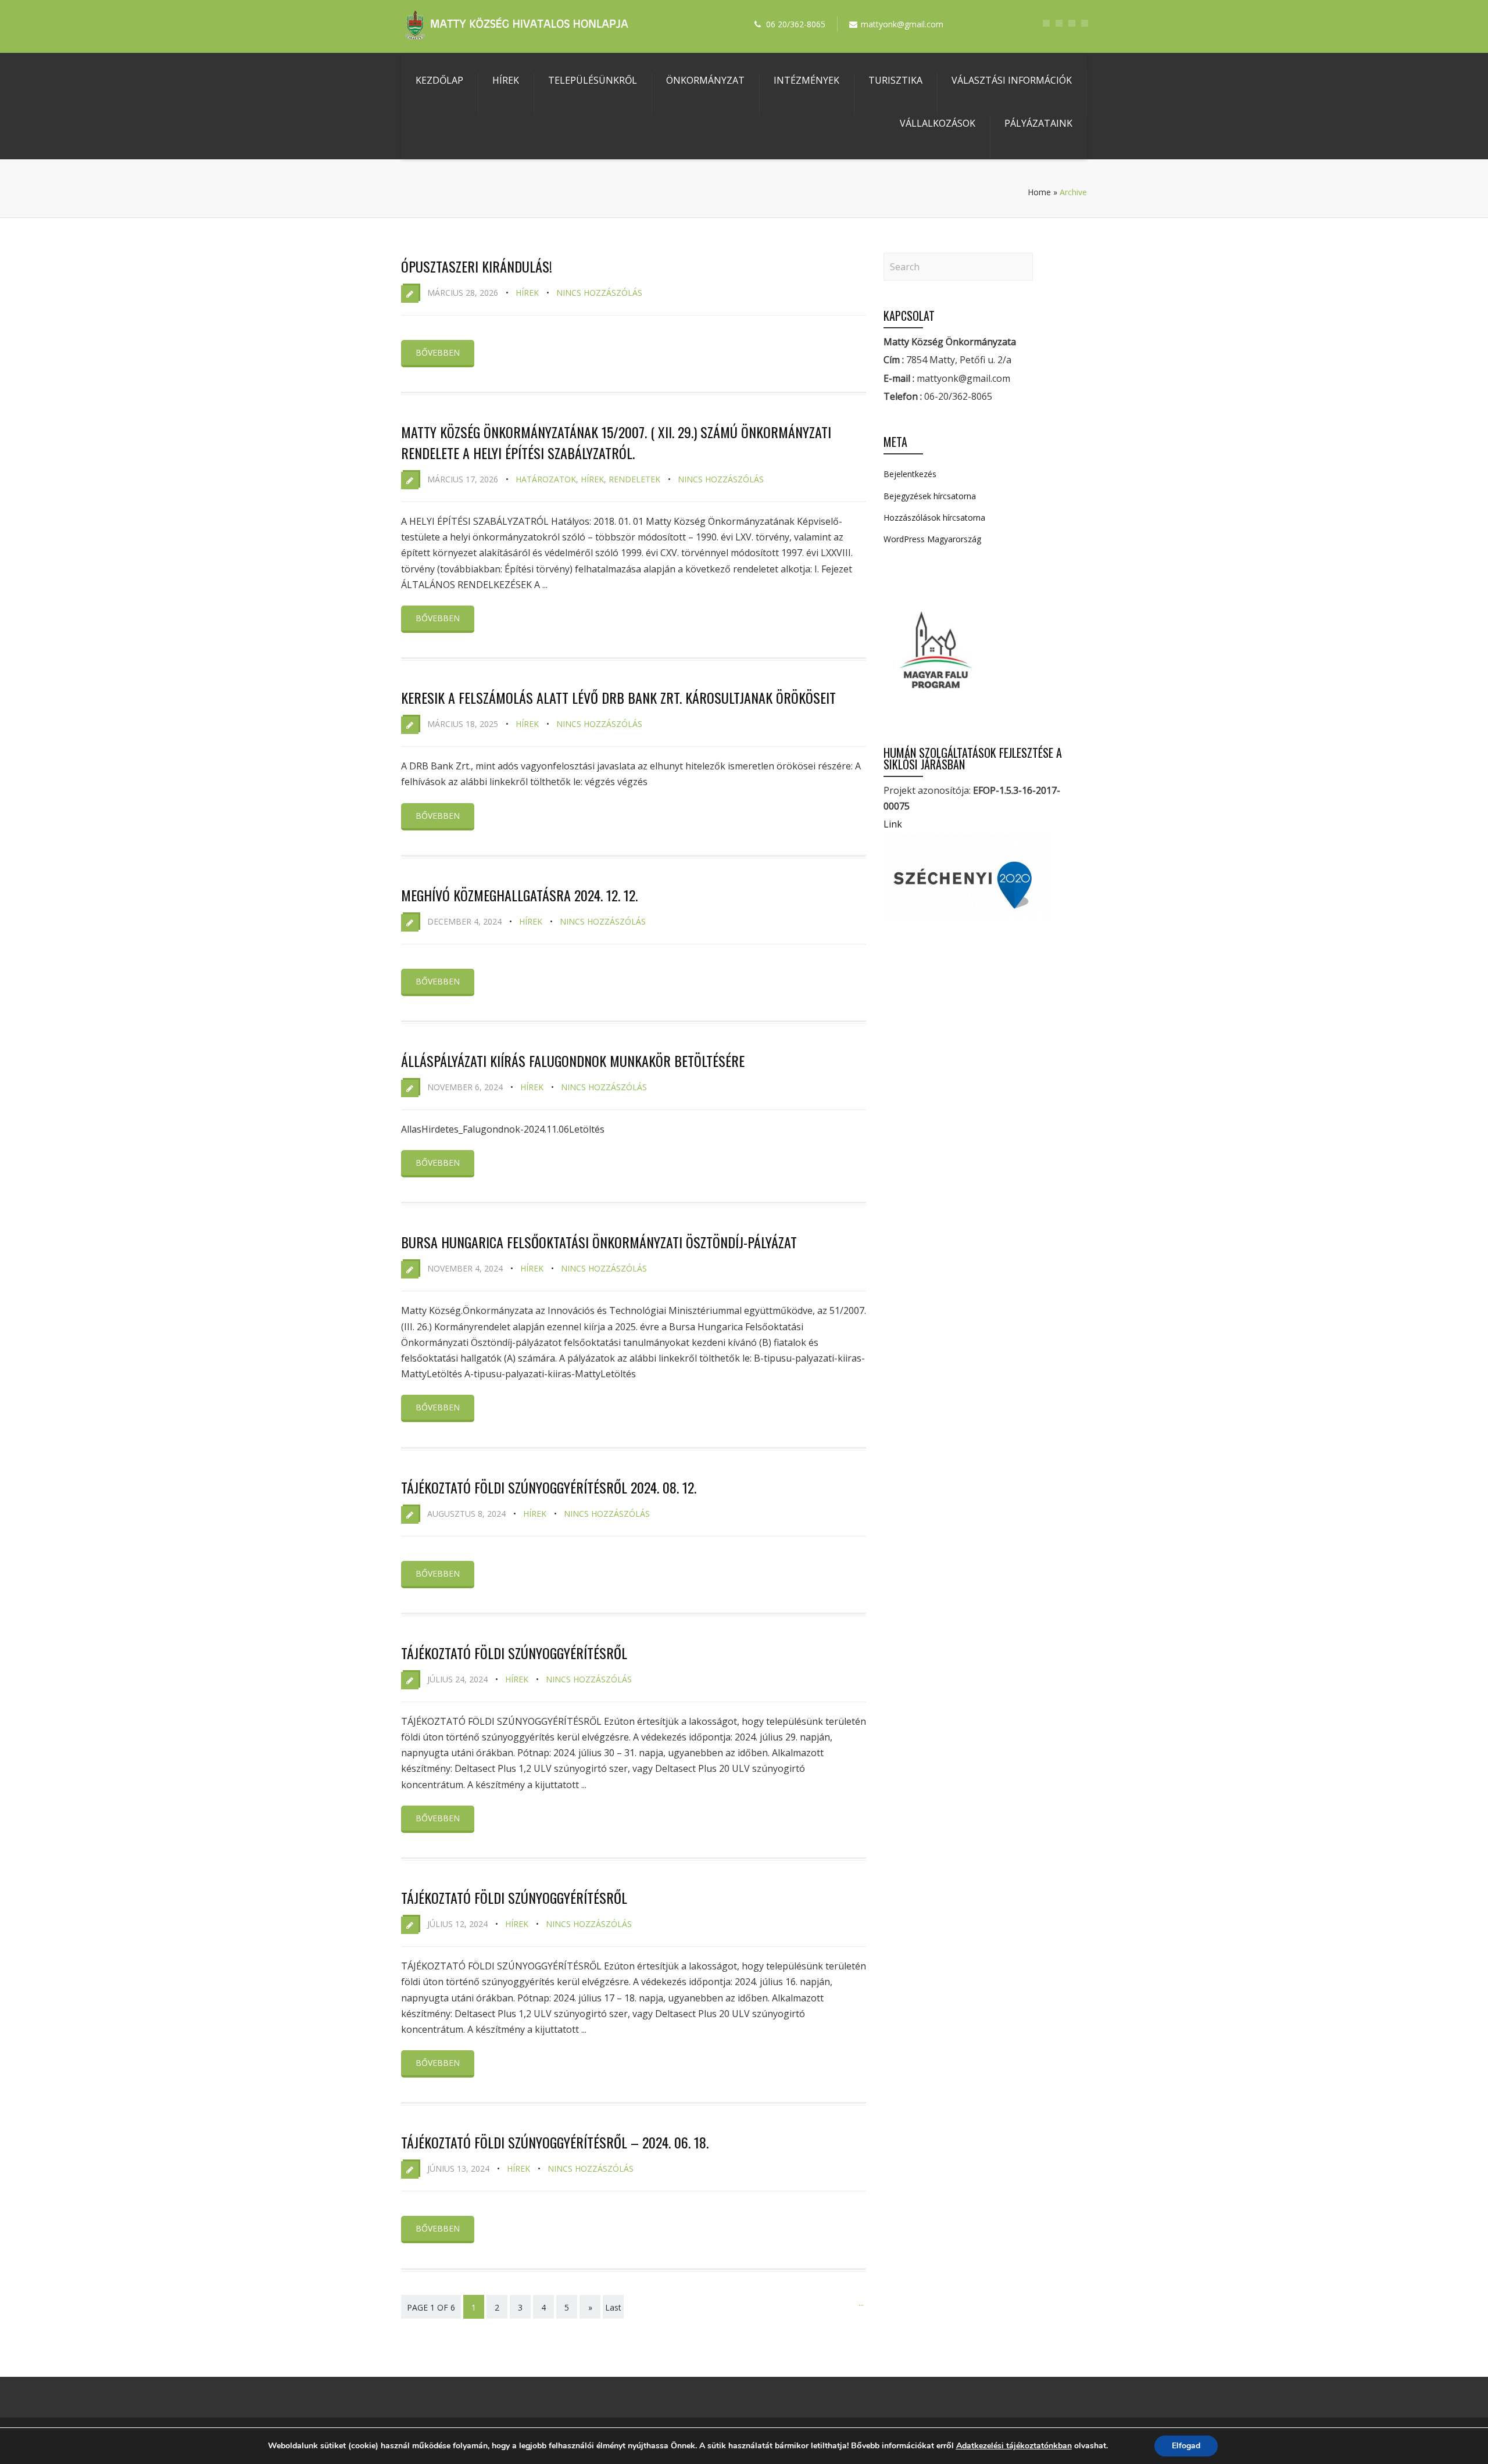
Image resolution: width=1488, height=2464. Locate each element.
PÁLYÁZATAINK (1038, 123)
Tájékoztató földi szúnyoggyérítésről (514, 1653)
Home (1039, 192)
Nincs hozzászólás (599, 293)
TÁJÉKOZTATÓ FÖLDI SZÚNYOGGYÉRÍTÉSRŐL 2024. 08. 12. (549, 1487)
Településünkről (593, 80)
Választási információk (1012, 80)
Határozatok (546, 479)
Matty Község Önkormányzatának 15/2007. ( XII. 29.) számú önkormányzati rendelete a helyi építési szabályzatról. (616, 442)
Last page (613, 2315)
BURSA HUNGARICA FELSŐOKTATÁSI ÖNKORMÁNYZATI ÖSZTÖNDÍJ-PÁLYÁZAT (599, 1242)
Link (893, 824)
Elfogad (1186, 2446)
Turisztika (895, 80)
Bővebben (438, 352)
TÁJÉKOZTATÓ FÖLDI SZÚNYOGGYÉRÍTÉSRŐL (514, 1897)
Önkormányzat (705, 80)
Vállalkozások (938, 123)
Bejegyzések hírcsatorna (930, 496)
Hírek (506, 80)
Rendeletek (634, 479)
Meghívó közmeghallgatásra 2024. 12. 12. (519, 895)
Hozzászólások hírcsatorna (934, 517)
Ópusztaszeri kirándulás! (477, 266)
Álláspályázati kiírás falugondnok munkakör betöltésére (573, 1061)
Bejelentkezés (910, 474)
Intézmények (806, 80)
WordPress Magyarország (932, 539)
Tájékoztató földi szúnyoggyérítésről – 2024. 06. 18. (555, 2142)
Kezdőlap (439, 80)
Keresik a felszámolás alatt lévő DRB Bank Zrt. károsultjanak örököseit (618, 697)
